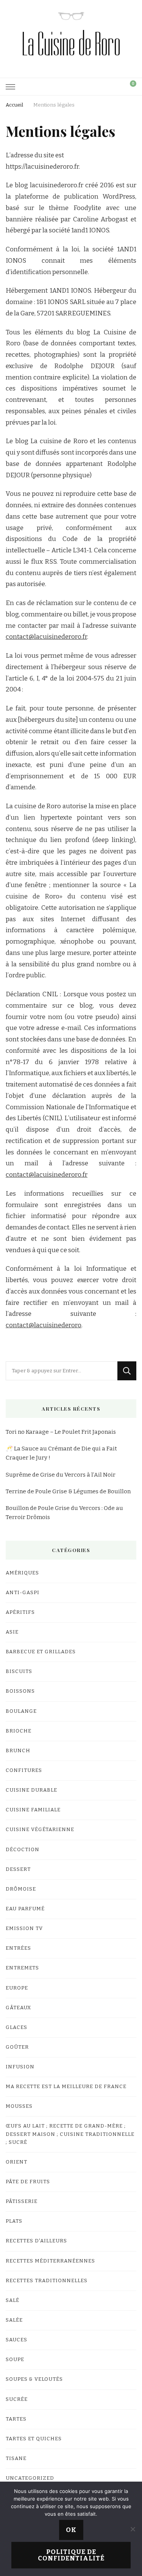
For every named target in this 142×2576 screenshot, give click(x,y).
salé (12, 2300)
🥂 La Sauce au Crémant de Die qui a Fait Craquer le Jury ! (61, 1453)
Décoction (23, 1850)
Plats (14, 2221)
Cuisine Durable (31, 1790)
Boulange (21, 1711)
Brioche (19, 1731)
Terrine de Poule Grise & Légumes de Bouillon (68, 1491)
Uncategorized (30, 2478)
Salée (14, 2320)
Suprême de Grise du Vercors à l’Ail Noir (61, 1475)
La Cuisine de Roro (71, 44)
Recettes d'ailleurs (36, 2241)
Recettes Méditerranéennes (50, 2261)
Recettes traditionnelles (47, 2281)
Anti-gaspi (23, 1593)
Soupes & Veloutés (34, 2379)
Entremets (22, 1968)
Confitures (24, 1770)
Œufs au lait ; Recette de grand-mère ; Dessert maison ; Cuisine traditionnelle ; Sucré (70, 2134)
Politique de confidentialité (71, 2555)
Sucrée (17, 2399)
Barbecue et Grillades (41, 1652)
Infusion (20, 2067)
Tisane (16, 2458)
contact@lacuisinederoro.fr (46, 637)
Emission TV (24, 1928)
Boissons (20, 1691)
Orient (16, 2162)
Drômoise (21, 1889)
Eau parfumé (25, 1909)
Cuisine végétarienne (40, 1830)
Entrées (18, 1948)
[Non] (133, 2529)
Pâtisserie (22, 2201)
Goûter (17, 2047)
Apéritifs (20, 1612)
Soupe (15, 2360)
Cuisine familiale (33, 1810)
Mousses (19, 2106)
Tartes (16, 2419)
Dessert (18, 1869)
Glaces (16, 2027)
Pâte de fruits (28, 2182)
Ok (71, 2530)
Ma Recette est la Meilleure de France (66, 2087)
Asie (12, 1632)
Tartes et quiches (34, 2439)
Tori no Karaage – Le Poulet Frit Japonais (61, 1432)
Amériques (22, 1573)
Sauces (16, 2340)
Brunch (18, 1751)
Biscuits (19, 1671)
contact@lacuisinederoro (44, 1325)
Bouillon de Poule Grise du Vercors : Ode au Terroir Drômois (64, 1513)
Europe (17, 1988)
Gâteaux (18, 2008)
